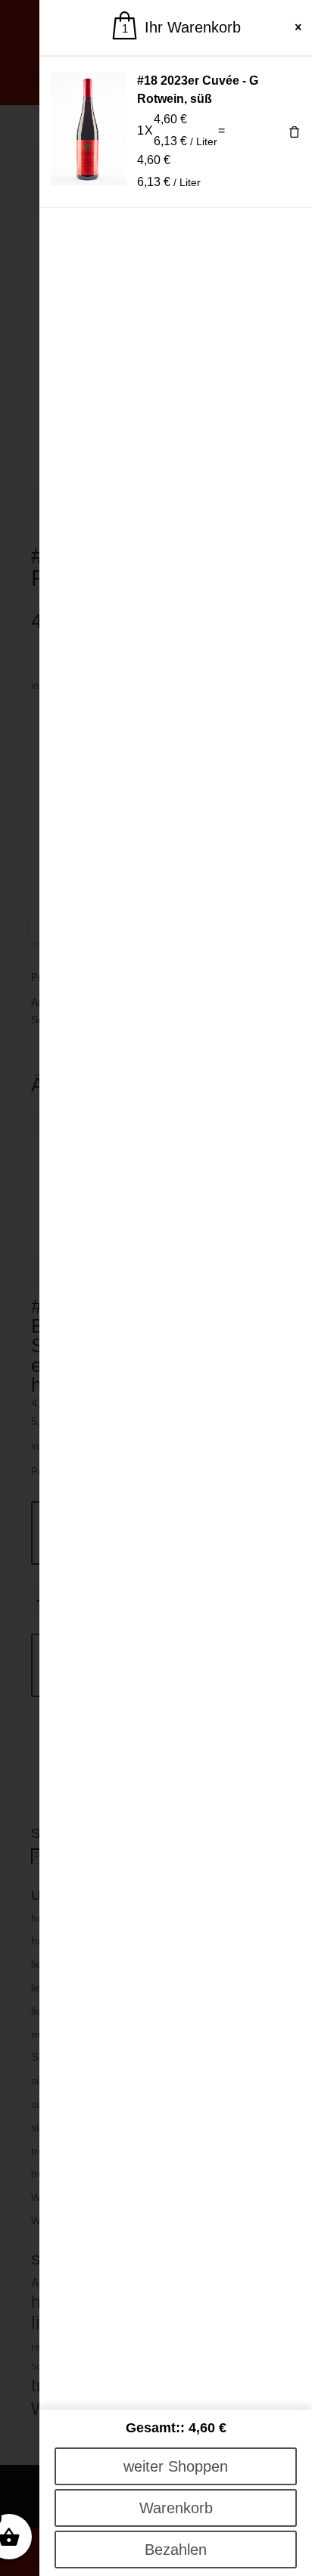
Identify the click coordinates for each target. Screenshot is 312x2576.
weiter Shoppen (176, 2466)
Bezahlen (176, 2550)
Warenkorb (176, 2508)
